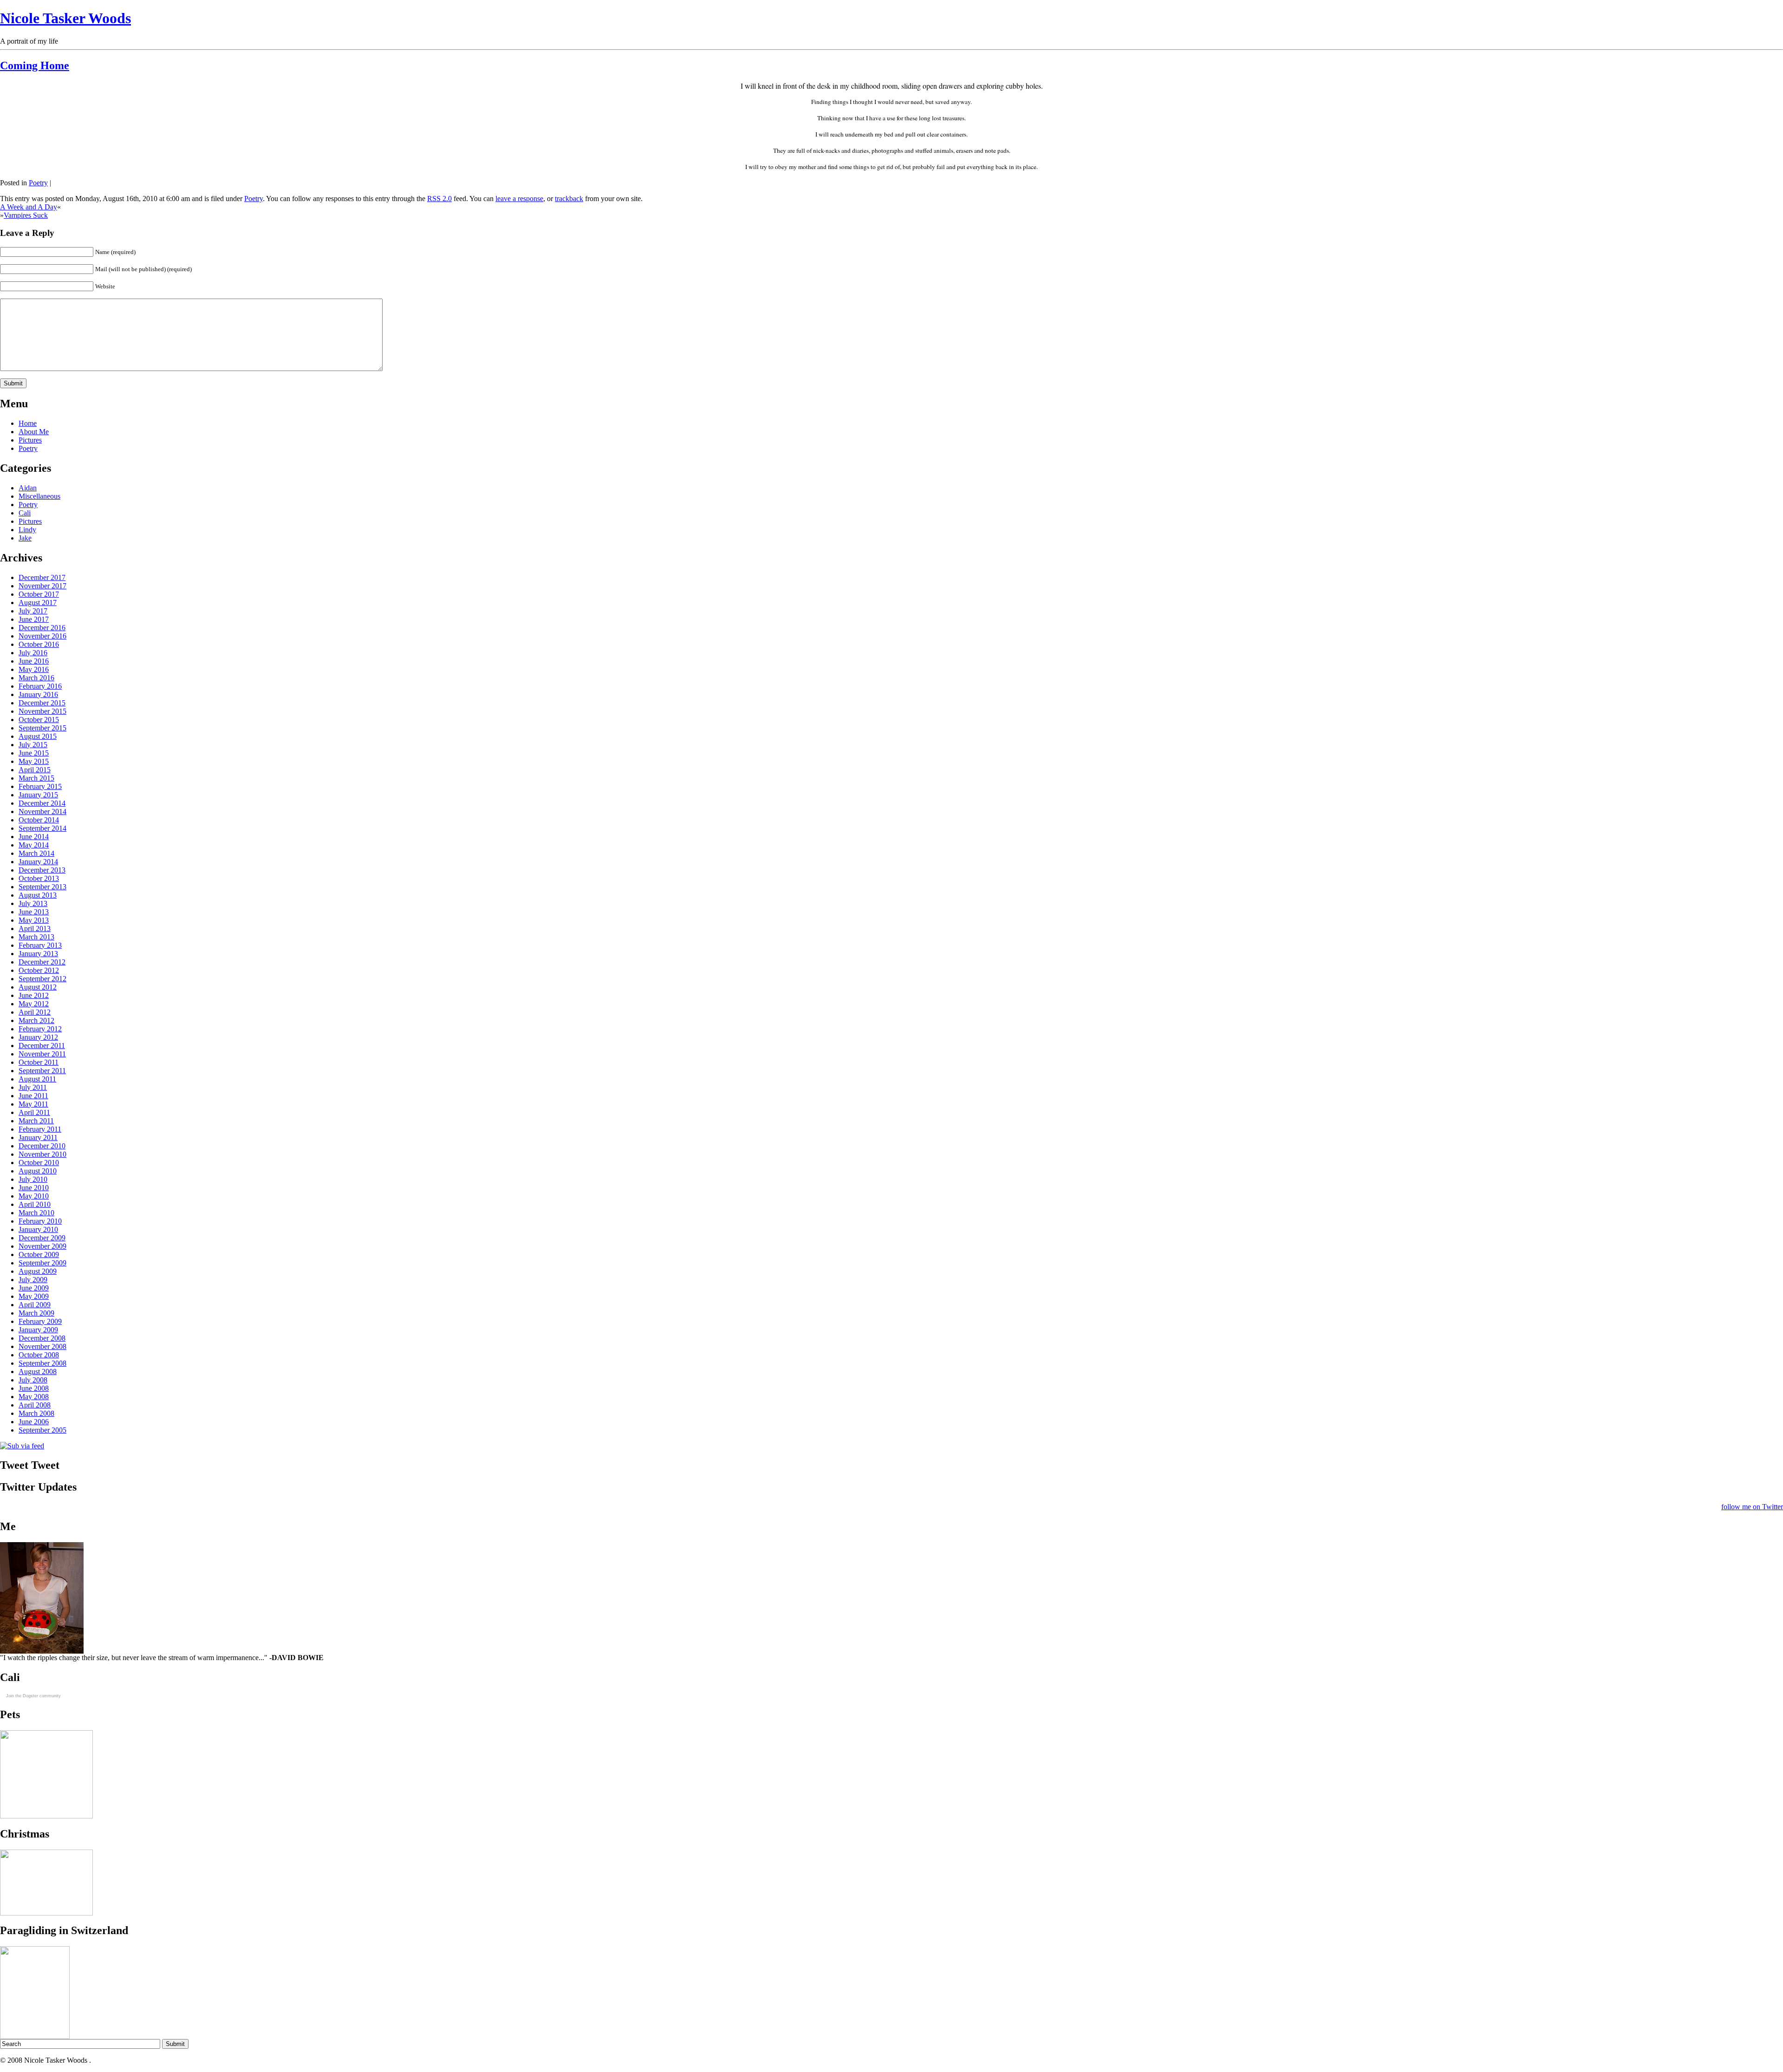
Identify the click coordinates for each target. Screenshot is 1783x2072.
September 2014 (42, 828)
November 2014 (42, 811)
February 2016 (40, 686)
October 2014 (39, 820)
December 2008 (42, 1338)
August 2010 (38, 1171)
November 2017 (42, 586)
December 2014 (42, 803)
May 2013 (34, 920)
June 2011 (33, 1096)
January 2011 (38, 1137)
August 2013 (38, 895)
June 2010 (34, 1188)
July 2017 (33, 611)
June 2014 (34, 837)
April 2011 (34, 1112)
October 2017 (39, 594)
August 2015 (38, 736)
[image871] (46, 1913)
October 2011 (39, 1062)
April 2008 (35, 1405)
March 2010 (36, 1213)
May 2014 (34, 845)
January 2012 (38, 1037)
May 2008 (34, 1397)
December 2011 (42, 1046)
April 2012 (35, 1012)
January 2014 (38, 862)
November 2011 (42, 1054)
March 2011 (36, 1121)
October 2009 (39, 1254)
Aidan (28, 488)
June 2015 (34, 753)
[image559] (46, 1816)
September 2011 (42, 1071)
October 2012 (39, 970)
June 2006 (34, 1422)
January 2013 (38, 954)
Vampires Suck (26, 215)
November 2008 (42, 1346)
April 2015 (35, 770)
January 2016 (38, 694)
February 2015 (40, 786)
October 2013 (39, 878)
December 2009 (42, 1238)
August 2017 (38, 603)
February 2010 (40, 1221)
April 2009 (35, 1305)
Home (28, 423)
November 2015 (42, 711)
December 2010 (42, 1146)
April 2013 (35, 928)
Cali (25, 513)
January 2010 (38, 1229)
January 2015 (38, 795)
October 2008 (39, 1355)
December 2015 (42, 703)
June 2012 (34, 995)
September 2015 (42, 728)
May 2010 (34, 1196)
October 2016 (39, 644)
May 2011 (33, 1104)
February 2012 (40, 1029)
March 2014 (36, 853)
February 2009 (40, 1321)
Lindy (27, 530)
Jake (25, 538)
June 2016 (34, 661)
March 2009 (36, 1313)
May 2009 (34, 1296)
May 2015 (34, 761)
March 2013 (36, 937)
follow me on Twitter (1752, 1507)
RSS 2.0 (439, 199)
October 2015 (39, 720)
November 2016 (42, 636)
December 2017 (42, 577)
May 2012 (34, 1004)
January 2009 (38, 1330)
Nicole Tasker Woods (65, 18)
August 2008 (38, 1372)
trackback (569, 199)
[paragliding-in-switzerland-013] (35, 2036)
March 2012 (36, 1020)
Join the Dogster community (33, 1696)
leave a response (519, 199)
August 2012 (38, 987)
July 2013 (33, 903)
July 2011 (33, 1087)
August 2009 (38, 1271)
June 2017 (34, 619)
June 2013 (34, 912)
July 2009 (33, 1280)
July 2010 (33, 1179)
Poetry (38, 183)
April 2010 (35, 1204)
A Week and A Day (29, 207)
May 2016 (34, 669)
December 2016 (42, 628)
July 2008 (33, 1380)
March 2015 (36, 778)
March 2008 (36, 1413)
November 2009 (42, 1246)
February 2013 (40, 945)
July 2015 (33, 745)
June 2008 (34, 1388)
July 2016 (33, 653)
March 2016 (36, 678)
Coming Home (35, 65)
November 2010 (42, 1154)
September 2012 (42, 979)
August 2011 (37, 1079)
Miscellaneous (39, 496)
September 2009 (42, 1263)
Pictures (30, 440)
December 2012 (42, 962)
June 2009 (34, 1288)
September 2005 (42, 1430)
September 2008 (42, 1363)
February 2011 (40, 1129)
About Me (34, 432)
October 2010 (39, 1163)
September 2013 (42, 887)
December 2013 (42, 870)
